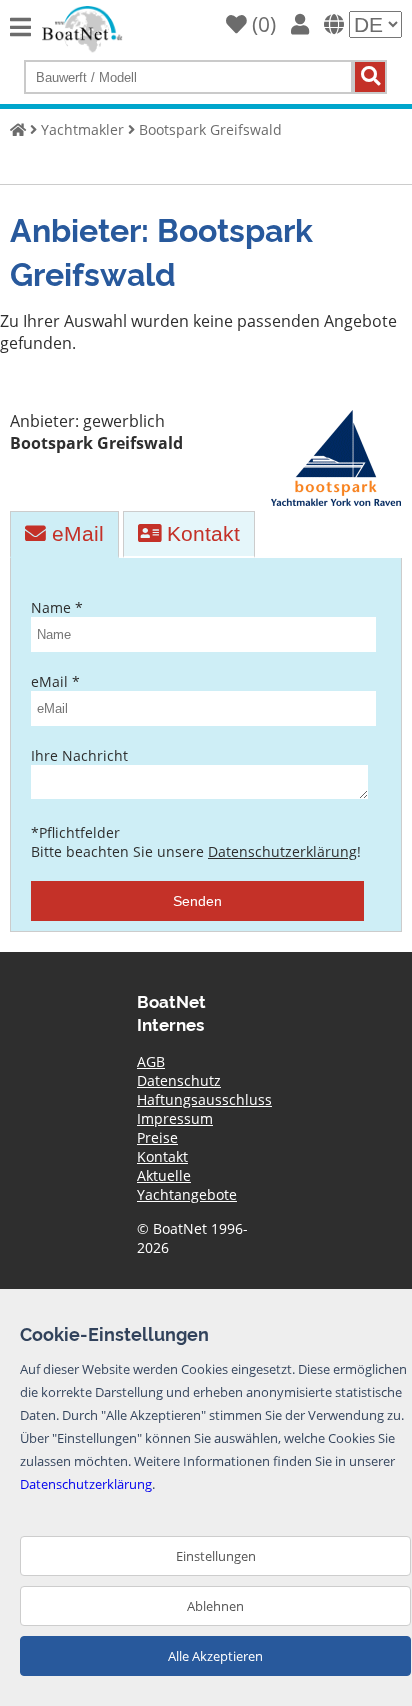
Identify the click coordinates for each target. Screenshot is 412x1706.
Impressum (175, 1118)
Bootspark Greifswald (210, 129)
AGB (151, 1061)
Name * (57, 607)
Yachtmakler (82, 129)
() (261, 24)
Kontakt (200, 533)
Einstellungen (216, 1556)
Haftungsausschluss (204, 1099)
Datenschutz (179, 1080)
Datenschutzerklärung (282, 851)
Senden (197, 901)
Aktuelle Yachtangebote (187, 1185)
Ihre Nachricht (79, 755)
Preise (157, 1137)
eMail (75, 533)
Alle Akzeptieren (215, 1656)
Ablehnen (215, 1606)
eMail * (55, 681)
